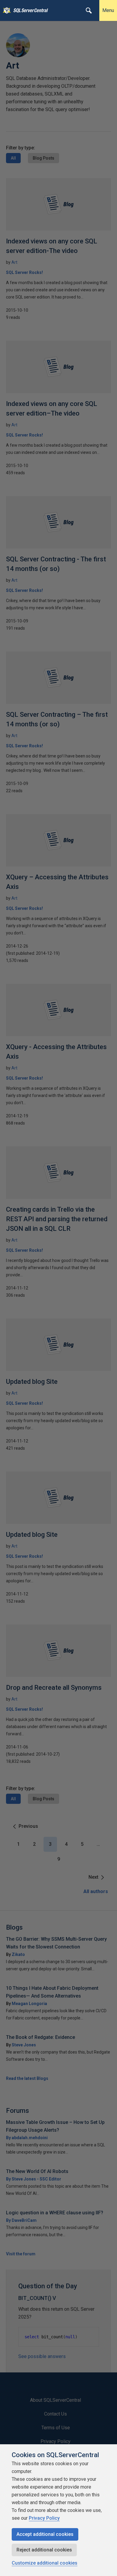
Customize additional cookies (45, 2563)
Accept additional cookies (45, 2534)
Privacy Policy (44, 2518)
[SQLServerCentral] (5, 10)
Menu (108, 10)
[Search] (89, 10)
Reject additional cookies (44, 2550)
